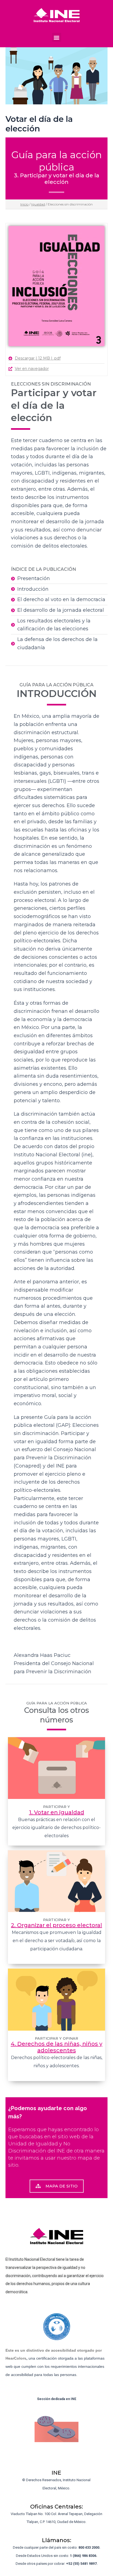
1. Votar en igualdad (57, 1812)
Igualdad (38, 204)
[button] (57, 37)
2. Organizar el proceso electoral (56, 1925)
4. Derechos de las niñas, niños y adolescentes (56, 2047)
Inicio (24, 204)
